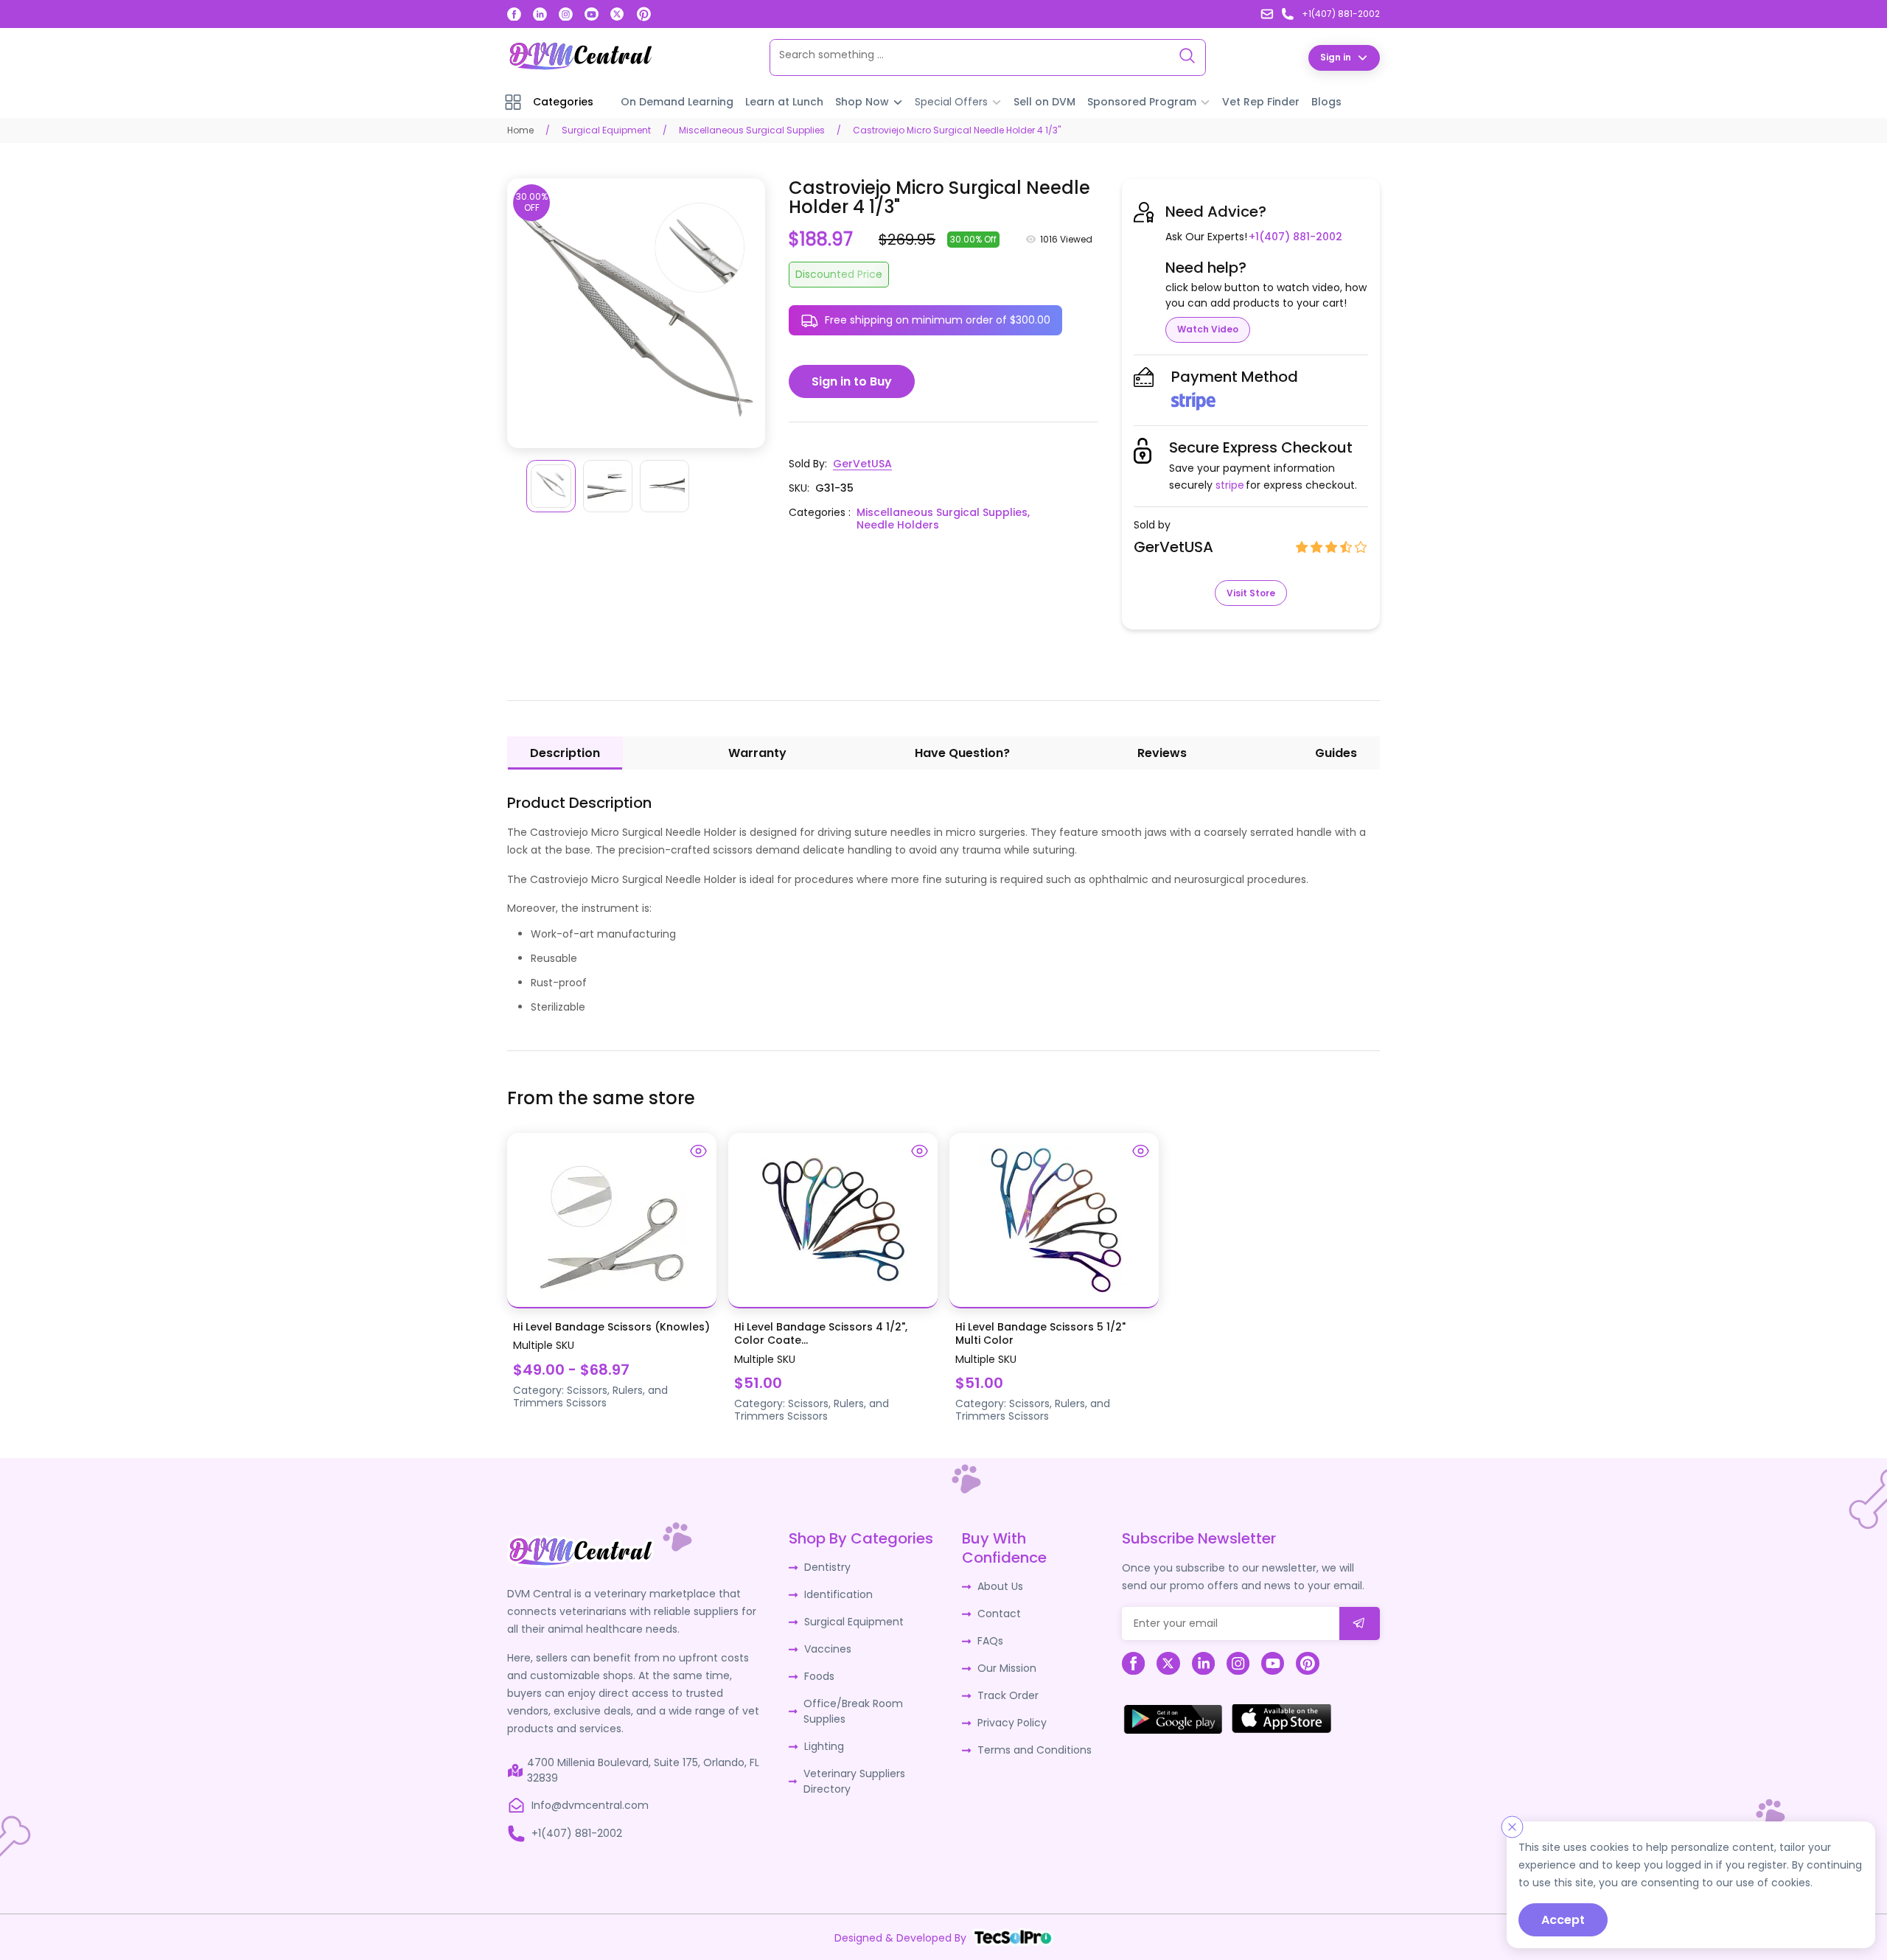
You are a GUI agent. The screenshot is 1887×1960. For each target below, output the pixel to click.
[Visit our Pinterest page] (643, 14)
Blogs (1326, 102)
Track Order (1008, 1695)
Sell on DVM (1044, 102)
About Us (1000, 1586)
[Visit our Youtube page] (592, 14)
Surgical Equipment (606, 130)
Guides (1336, 753)
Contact (999, 1614)
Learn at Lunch (784, 102)
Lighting (824, 1746)
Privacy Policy (1012, 1723)
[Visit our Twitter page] (617, 14)
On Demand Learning (677, 102)
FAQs (990, 1641)
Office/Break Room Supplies (853, 1711)
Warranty (757, 753)
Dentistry (827, 1567)
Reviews (1162, 753)
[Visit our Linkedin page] (540, 14)
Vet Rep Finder (1261, 102)
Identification (838, 1594)
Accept (1563, 1920)
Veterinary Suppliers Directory (854, 1781)
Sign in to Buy (852, 381)
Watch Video (1208, 329)
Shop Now (862, 102)
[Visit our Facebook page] (514, 14)
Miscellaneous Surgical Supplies (752, 130)
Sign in (1336, 57)
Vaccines (828, 1649)
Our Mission (1007, 1668)
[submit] (1360, 1624)
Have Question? (962, 753)
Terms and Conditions (1035, 1750)
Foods (819, 1676)
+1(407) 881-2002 (1295, 237)
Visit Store (1251, 593)
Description (565, 753)
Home (520, 130)
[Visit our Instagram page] (566, 14)
